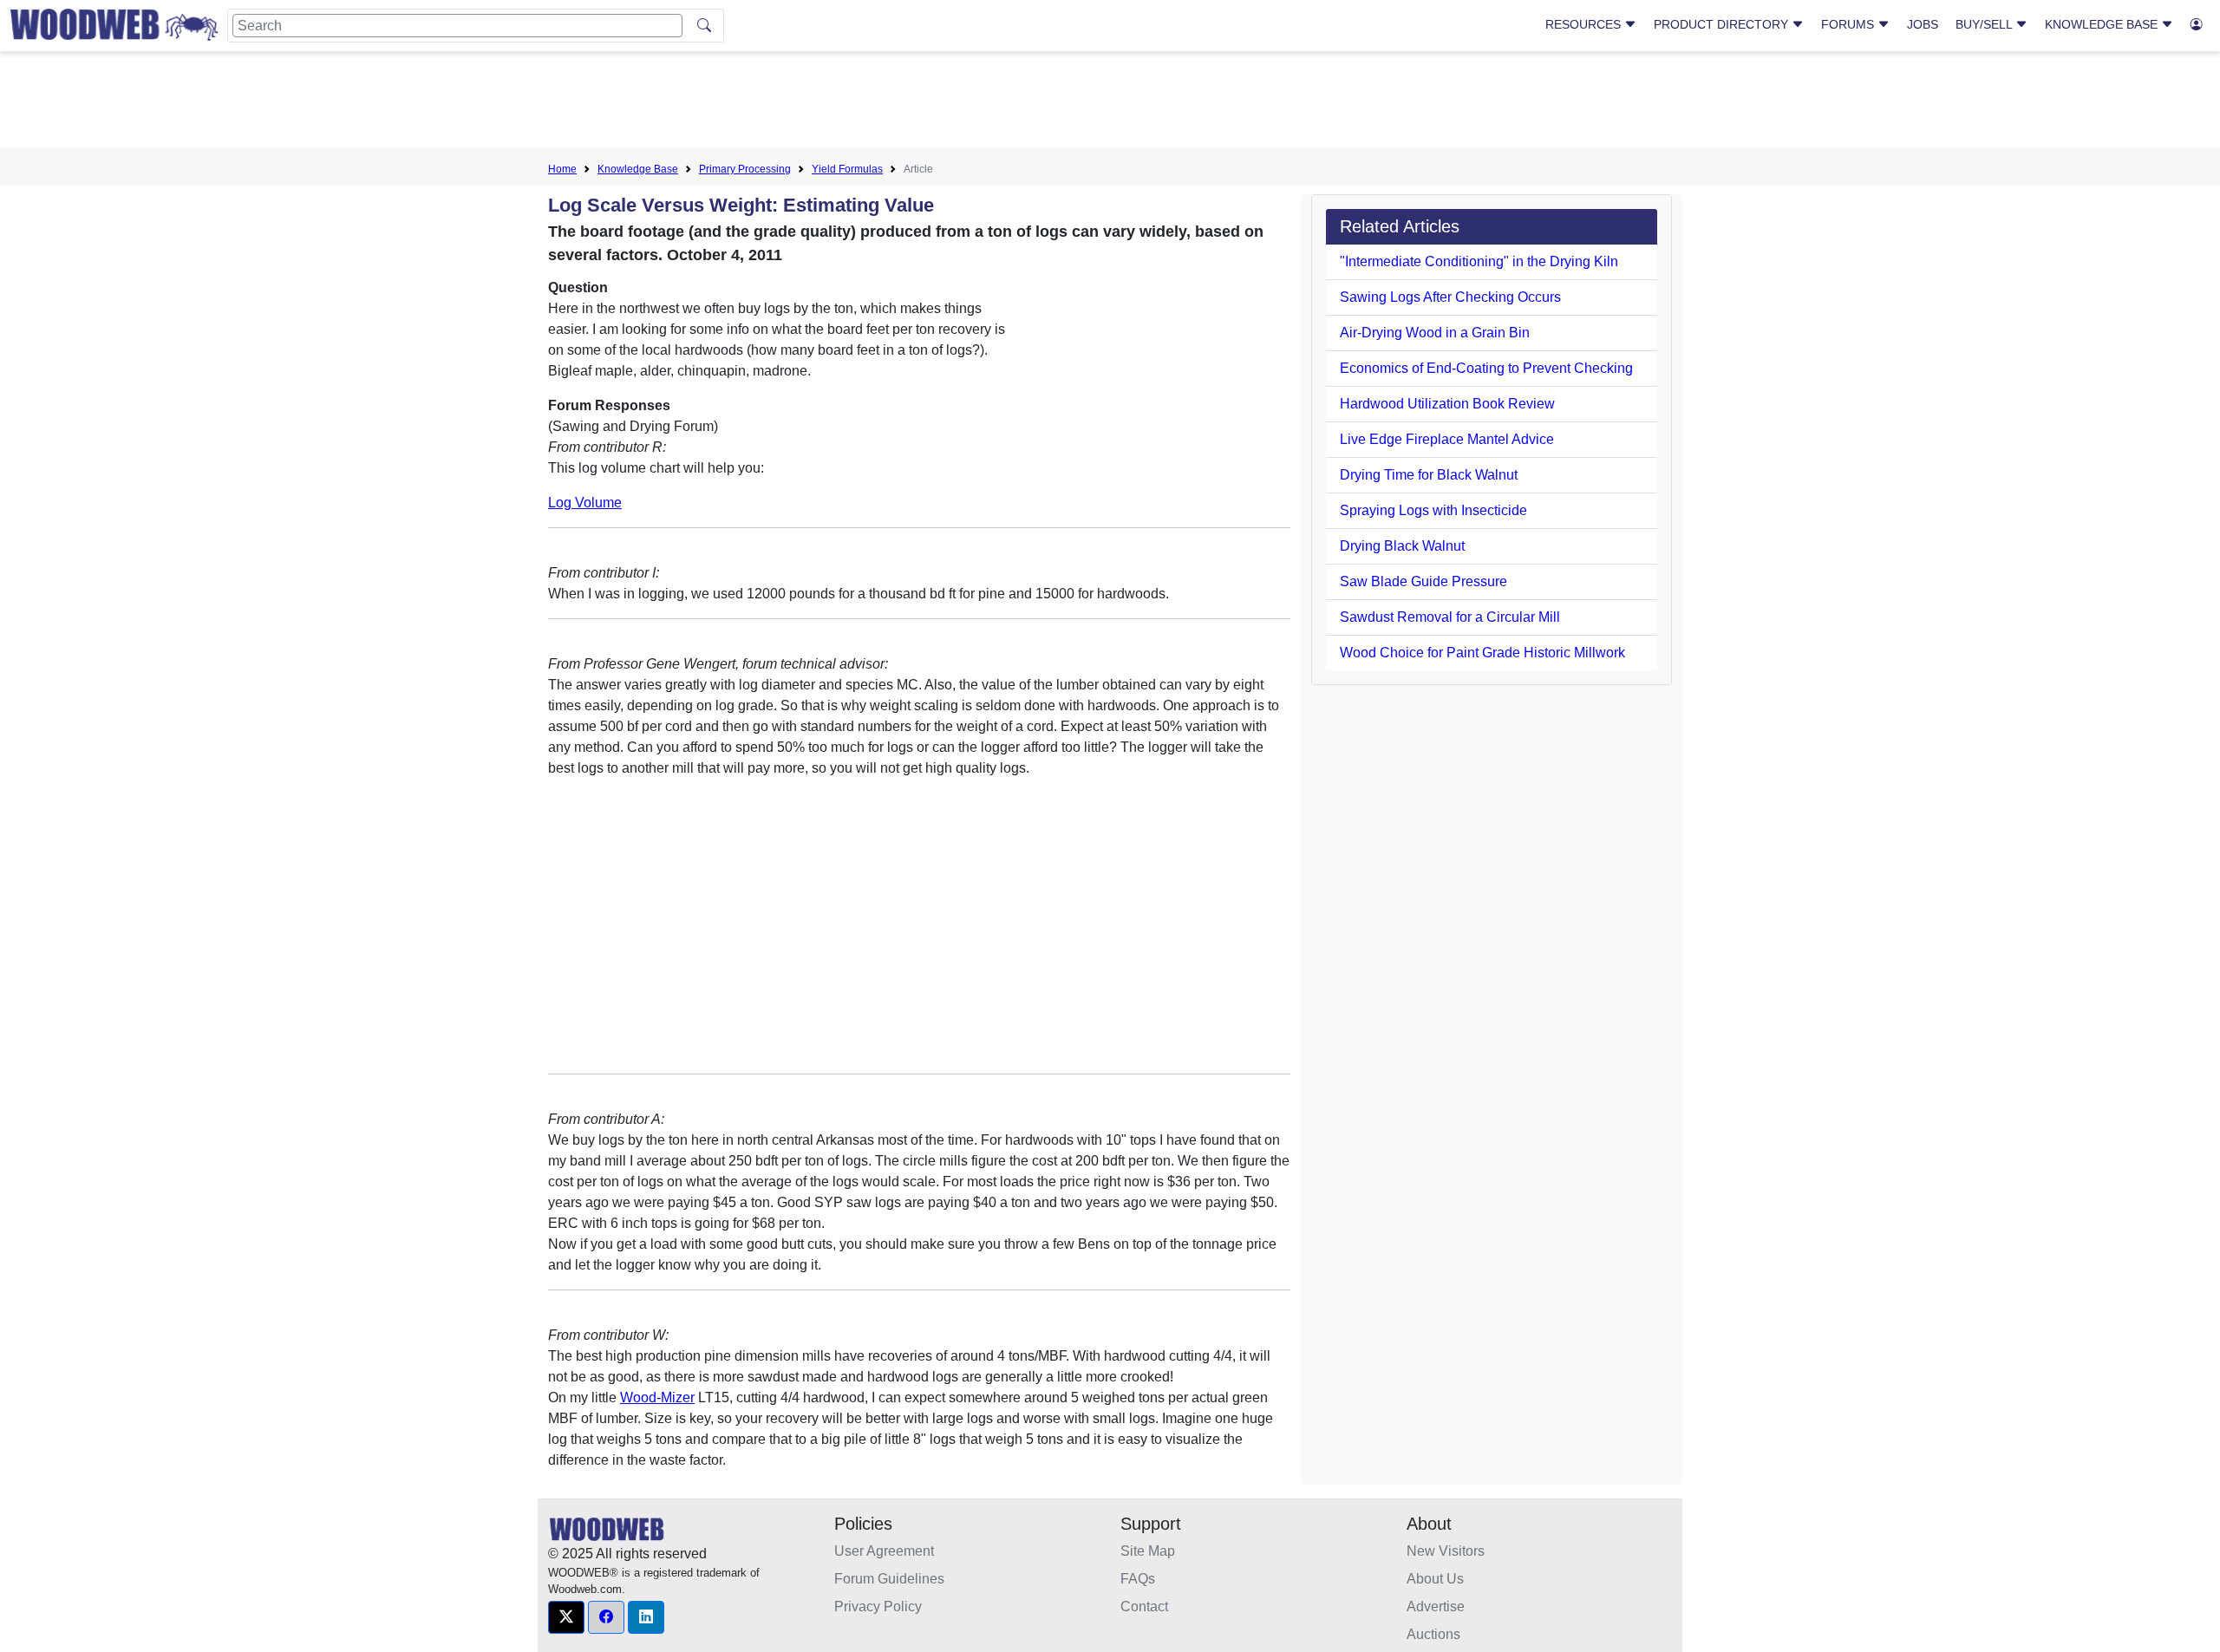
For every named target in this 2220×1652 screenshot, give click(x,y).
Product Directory (1723, 24)
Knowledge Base (2103, 24)
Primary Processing (745, 169)
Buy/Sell (1985, 24)
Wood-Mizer (657, 1397)
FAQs (1138, 1579)
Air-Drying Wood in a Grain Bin (1435, 333)
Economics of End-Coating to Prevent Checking (1486, 368)
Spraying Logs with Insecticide (1433, 510)
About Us (1435, 1579)
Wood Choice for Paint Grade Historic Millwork (1482, 653)
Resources (1585, 24)
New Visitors (1446, 1551)
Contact (1144, 1606)
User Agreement (884, 1551)
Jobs (1923, 24)
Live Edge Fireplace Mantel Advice (1447, 439)
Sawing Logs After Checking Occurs (1450, 297)
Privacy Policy (878, 1606)
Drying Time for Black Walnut (1429, 475)
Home (562, 169)
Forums (1849, 24)
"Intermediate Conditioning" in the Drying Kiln (1479, 261)
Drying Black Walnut (1402, 546)
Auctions (1433, 1634)
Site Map (1148, 1551)
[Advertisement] (1110, 103)
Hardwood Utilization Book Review (1447, 404)
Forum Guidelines (889, 1579)
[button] (566, 1617)
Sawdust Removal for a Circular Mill (1450, 617)
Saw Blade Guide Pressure (1423, 581)
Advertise (1436, 1606)
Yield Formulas (847, 169)
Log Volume (585, 503)
